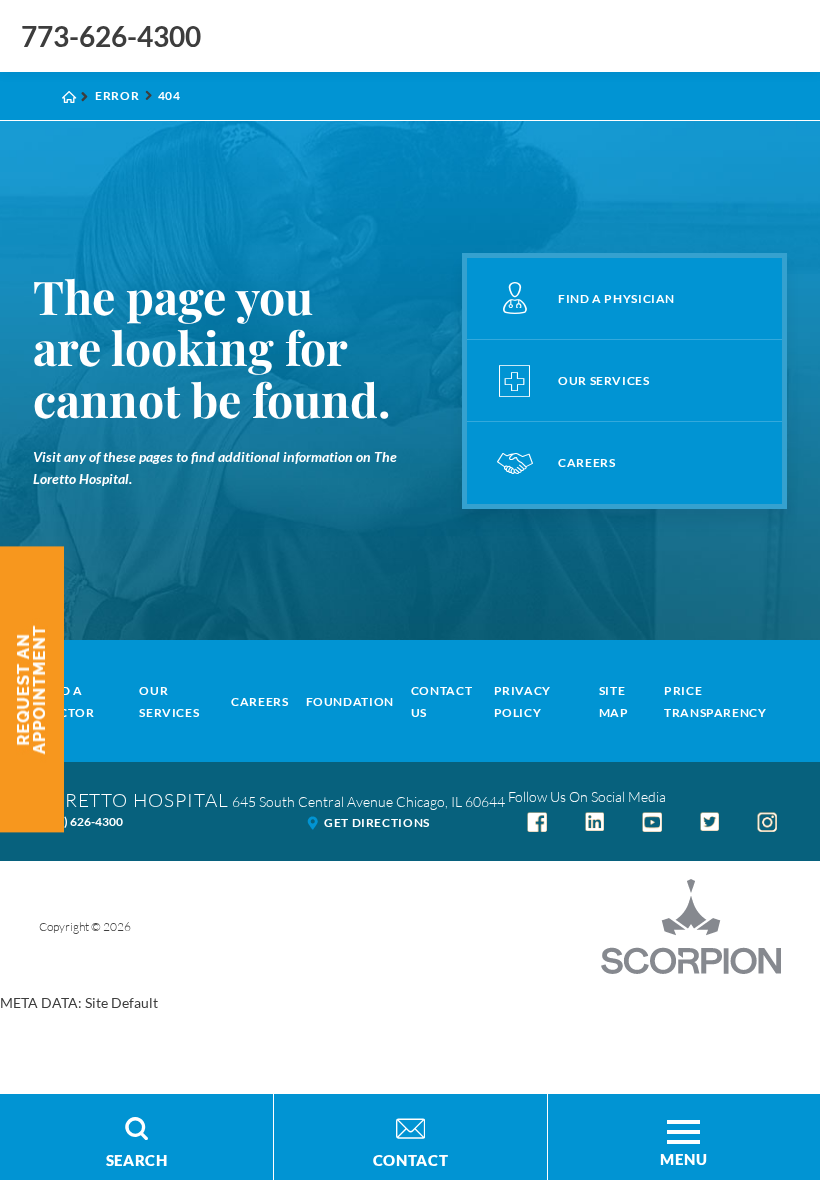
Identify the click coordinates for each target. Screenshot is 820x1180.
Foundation (350, 701)
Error (117, 95)
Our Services (169, 701)
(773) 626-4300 (81, 821)
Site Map (614, 701)
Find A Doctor (67, 701)
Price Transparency (715, 701)
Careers (259, 701)
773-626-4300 (111, 36)
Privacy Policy (522, 701)
